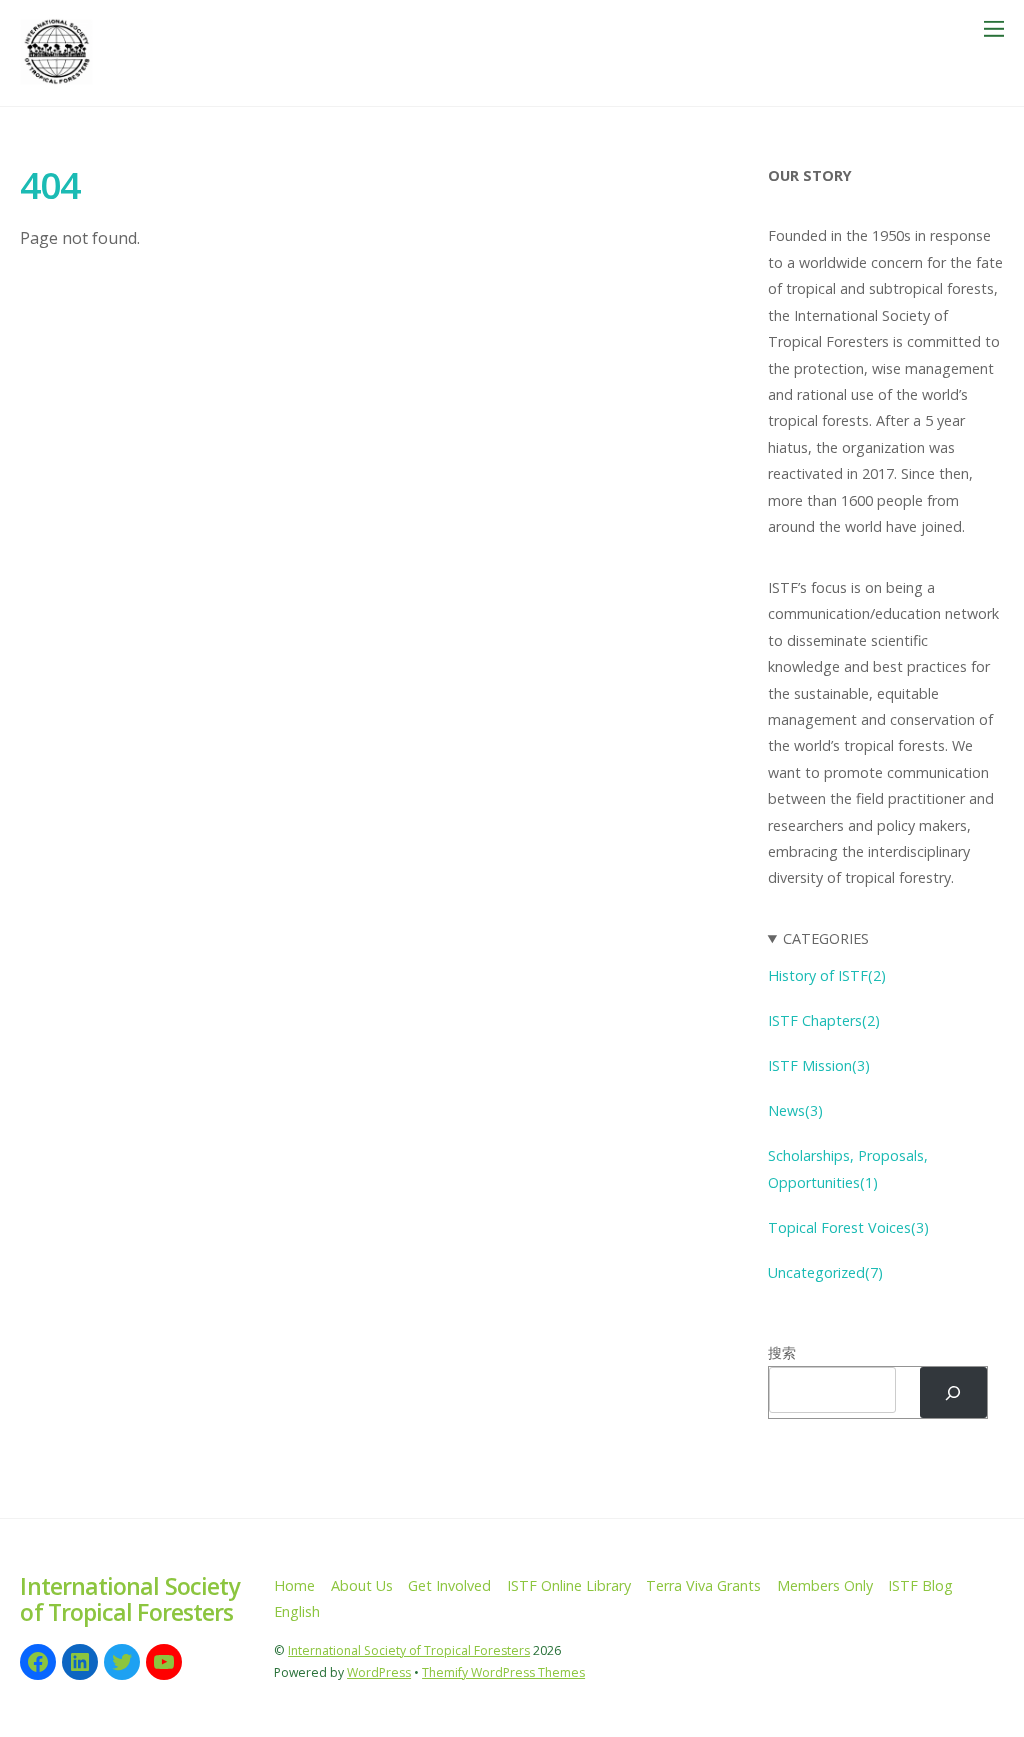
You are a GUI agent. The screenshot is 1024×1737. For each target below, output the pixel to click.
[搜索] (953, 1392)
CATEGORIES (826, 938)
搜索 (782, 1352)
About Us (362, 1585)
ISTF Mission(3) (819, 1065)
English (297, 1611)
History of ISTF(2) (827, 975)
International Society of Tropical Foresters (409, 1650)
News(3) (797, 1110)
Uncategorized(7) (825, 1272)
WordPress (379, 1672)
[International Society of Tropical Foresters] (57, 80)
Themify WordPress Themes (503, 1672)
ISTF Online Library (569, 1585)
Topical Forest (818, 1227)
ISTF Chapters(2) (824, 1020)
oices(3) (903, 1227)
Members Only (825, 1585)
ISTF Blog (920, 1585)
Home (294, 1585)
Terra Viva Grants (703, 1585)
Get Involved (449, 1585)
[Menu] (994, 28)
